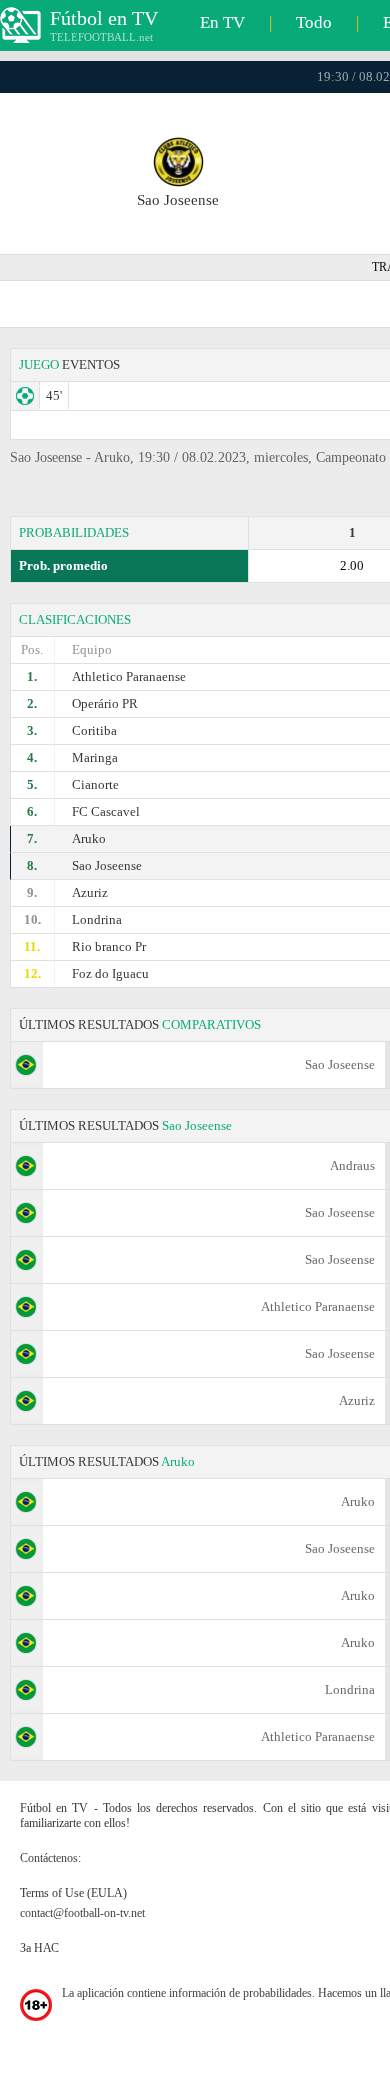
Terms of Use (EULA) (73, 1893)
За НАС (39, 1948)
